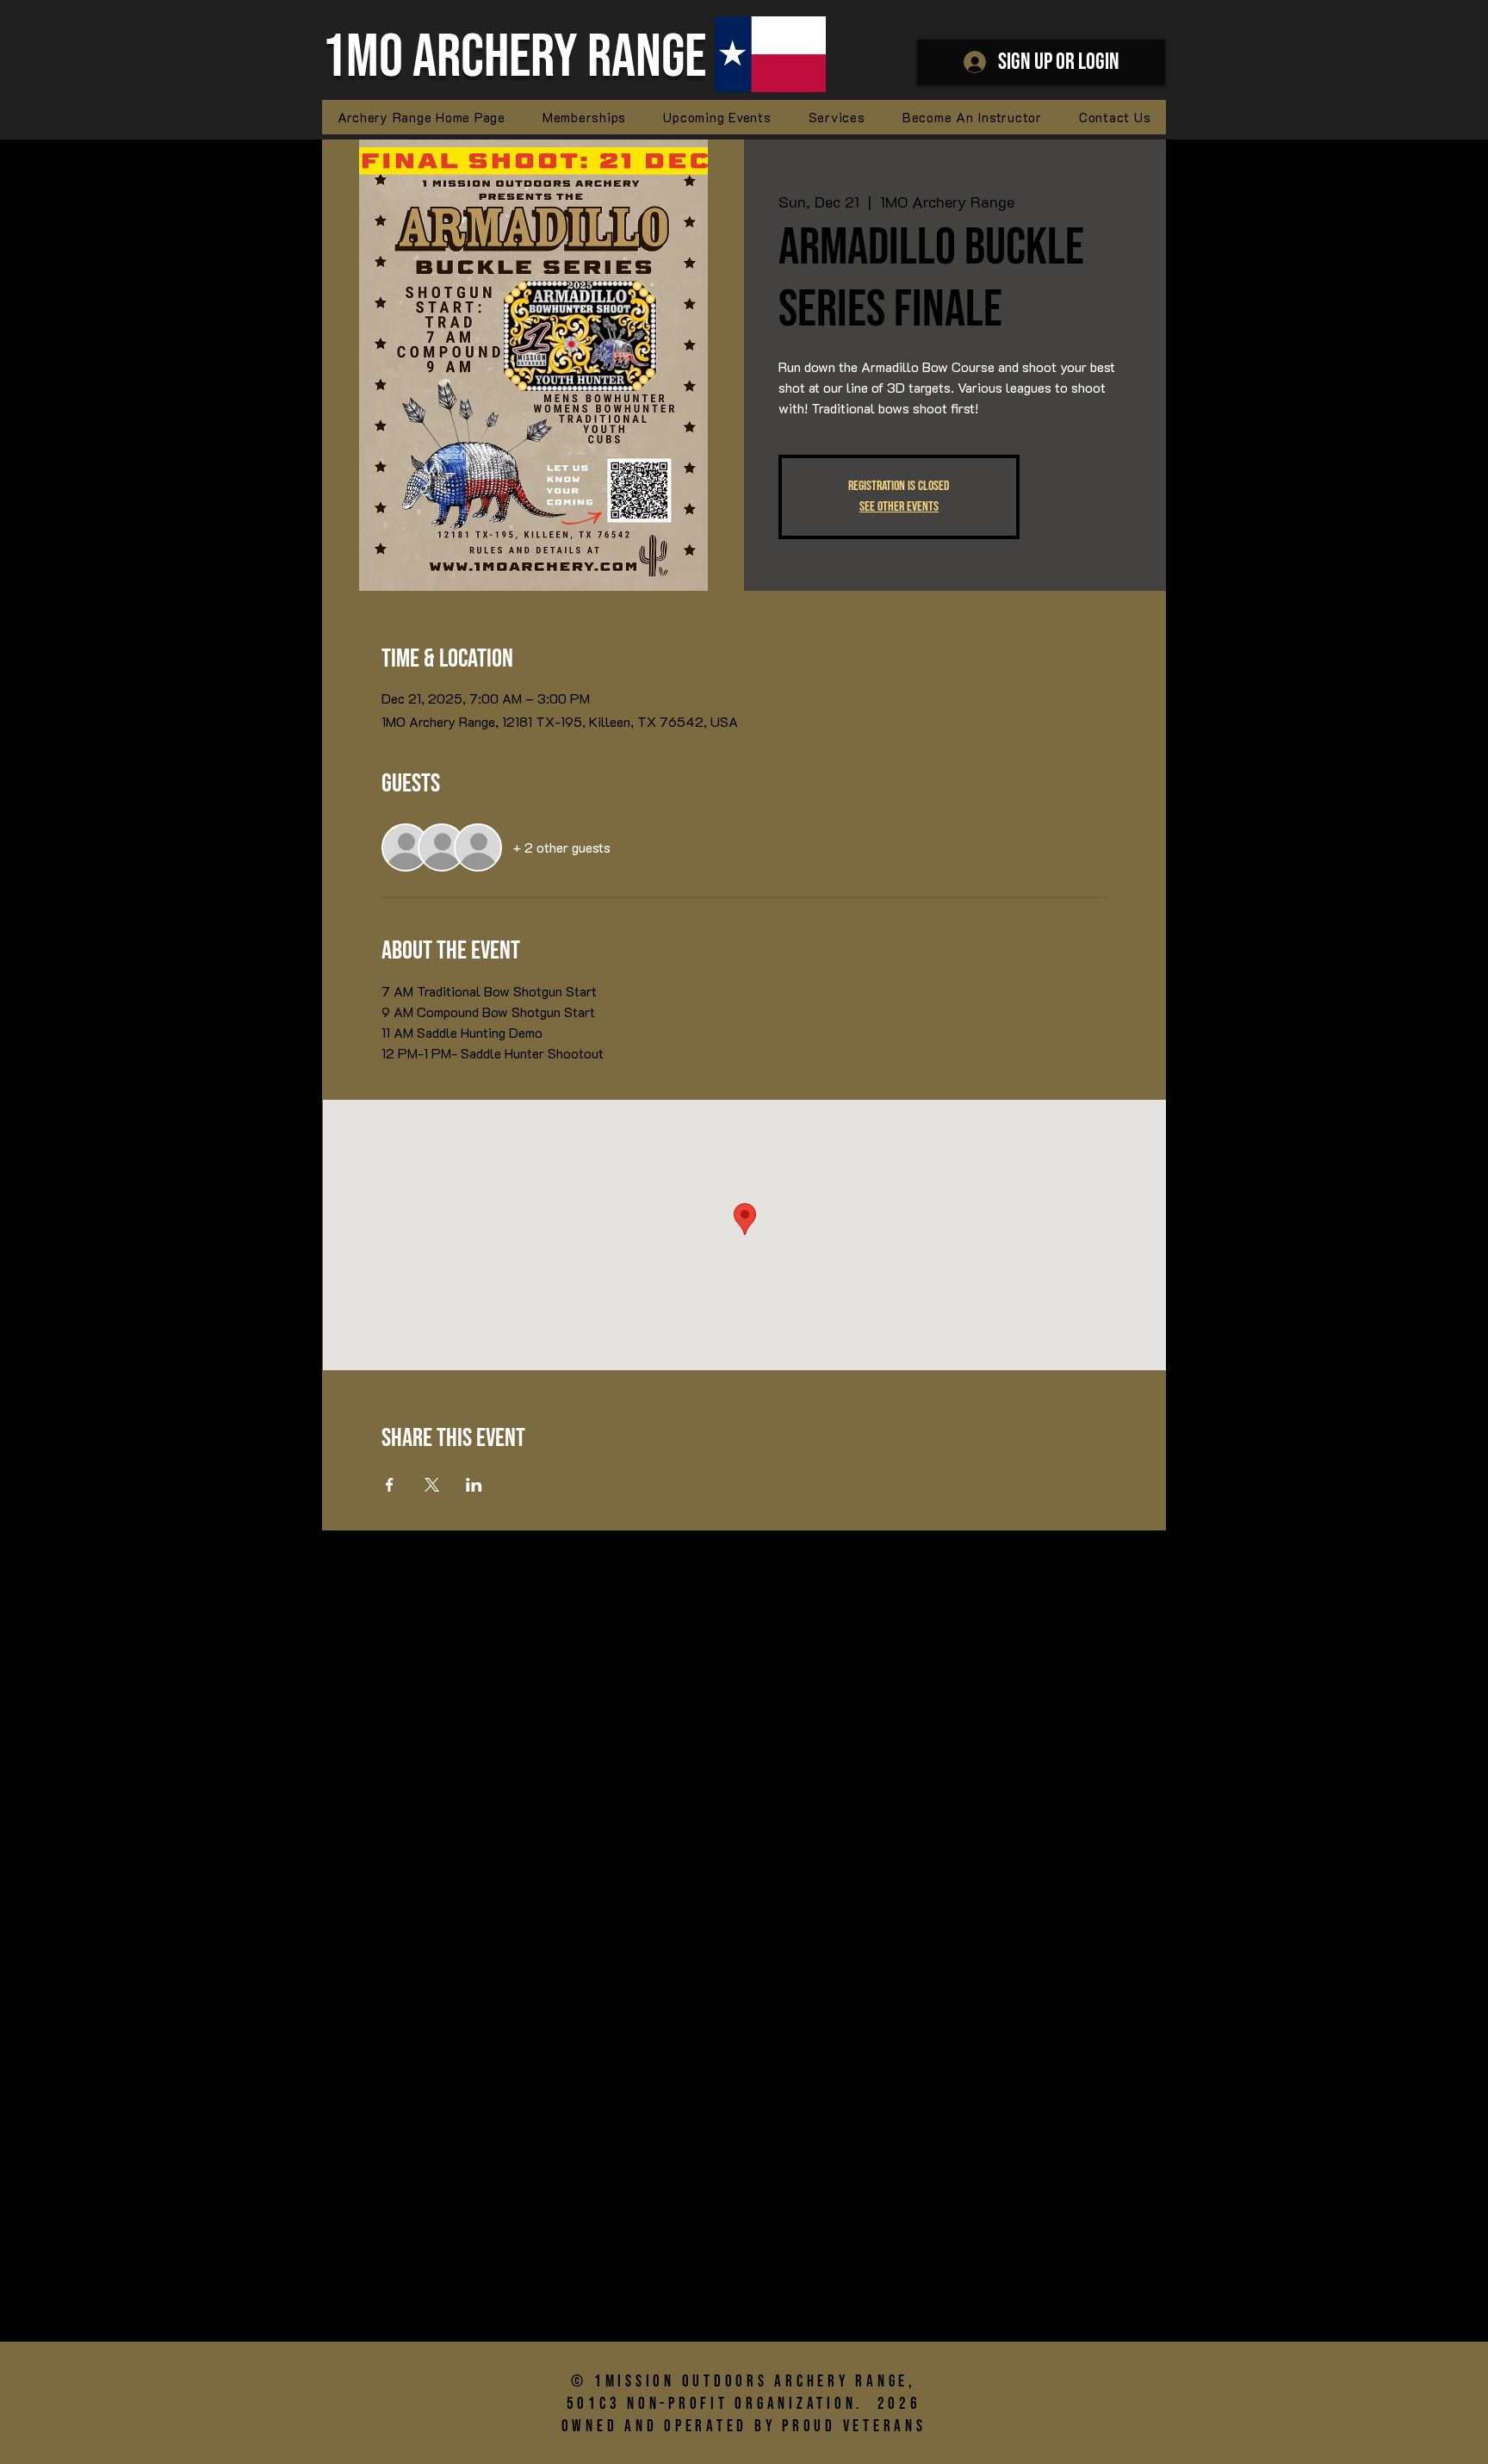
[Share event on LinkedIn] (474, 1485)
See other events (899, 507)
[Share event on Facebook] (390, 1485)
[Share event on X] (432, 1485)
